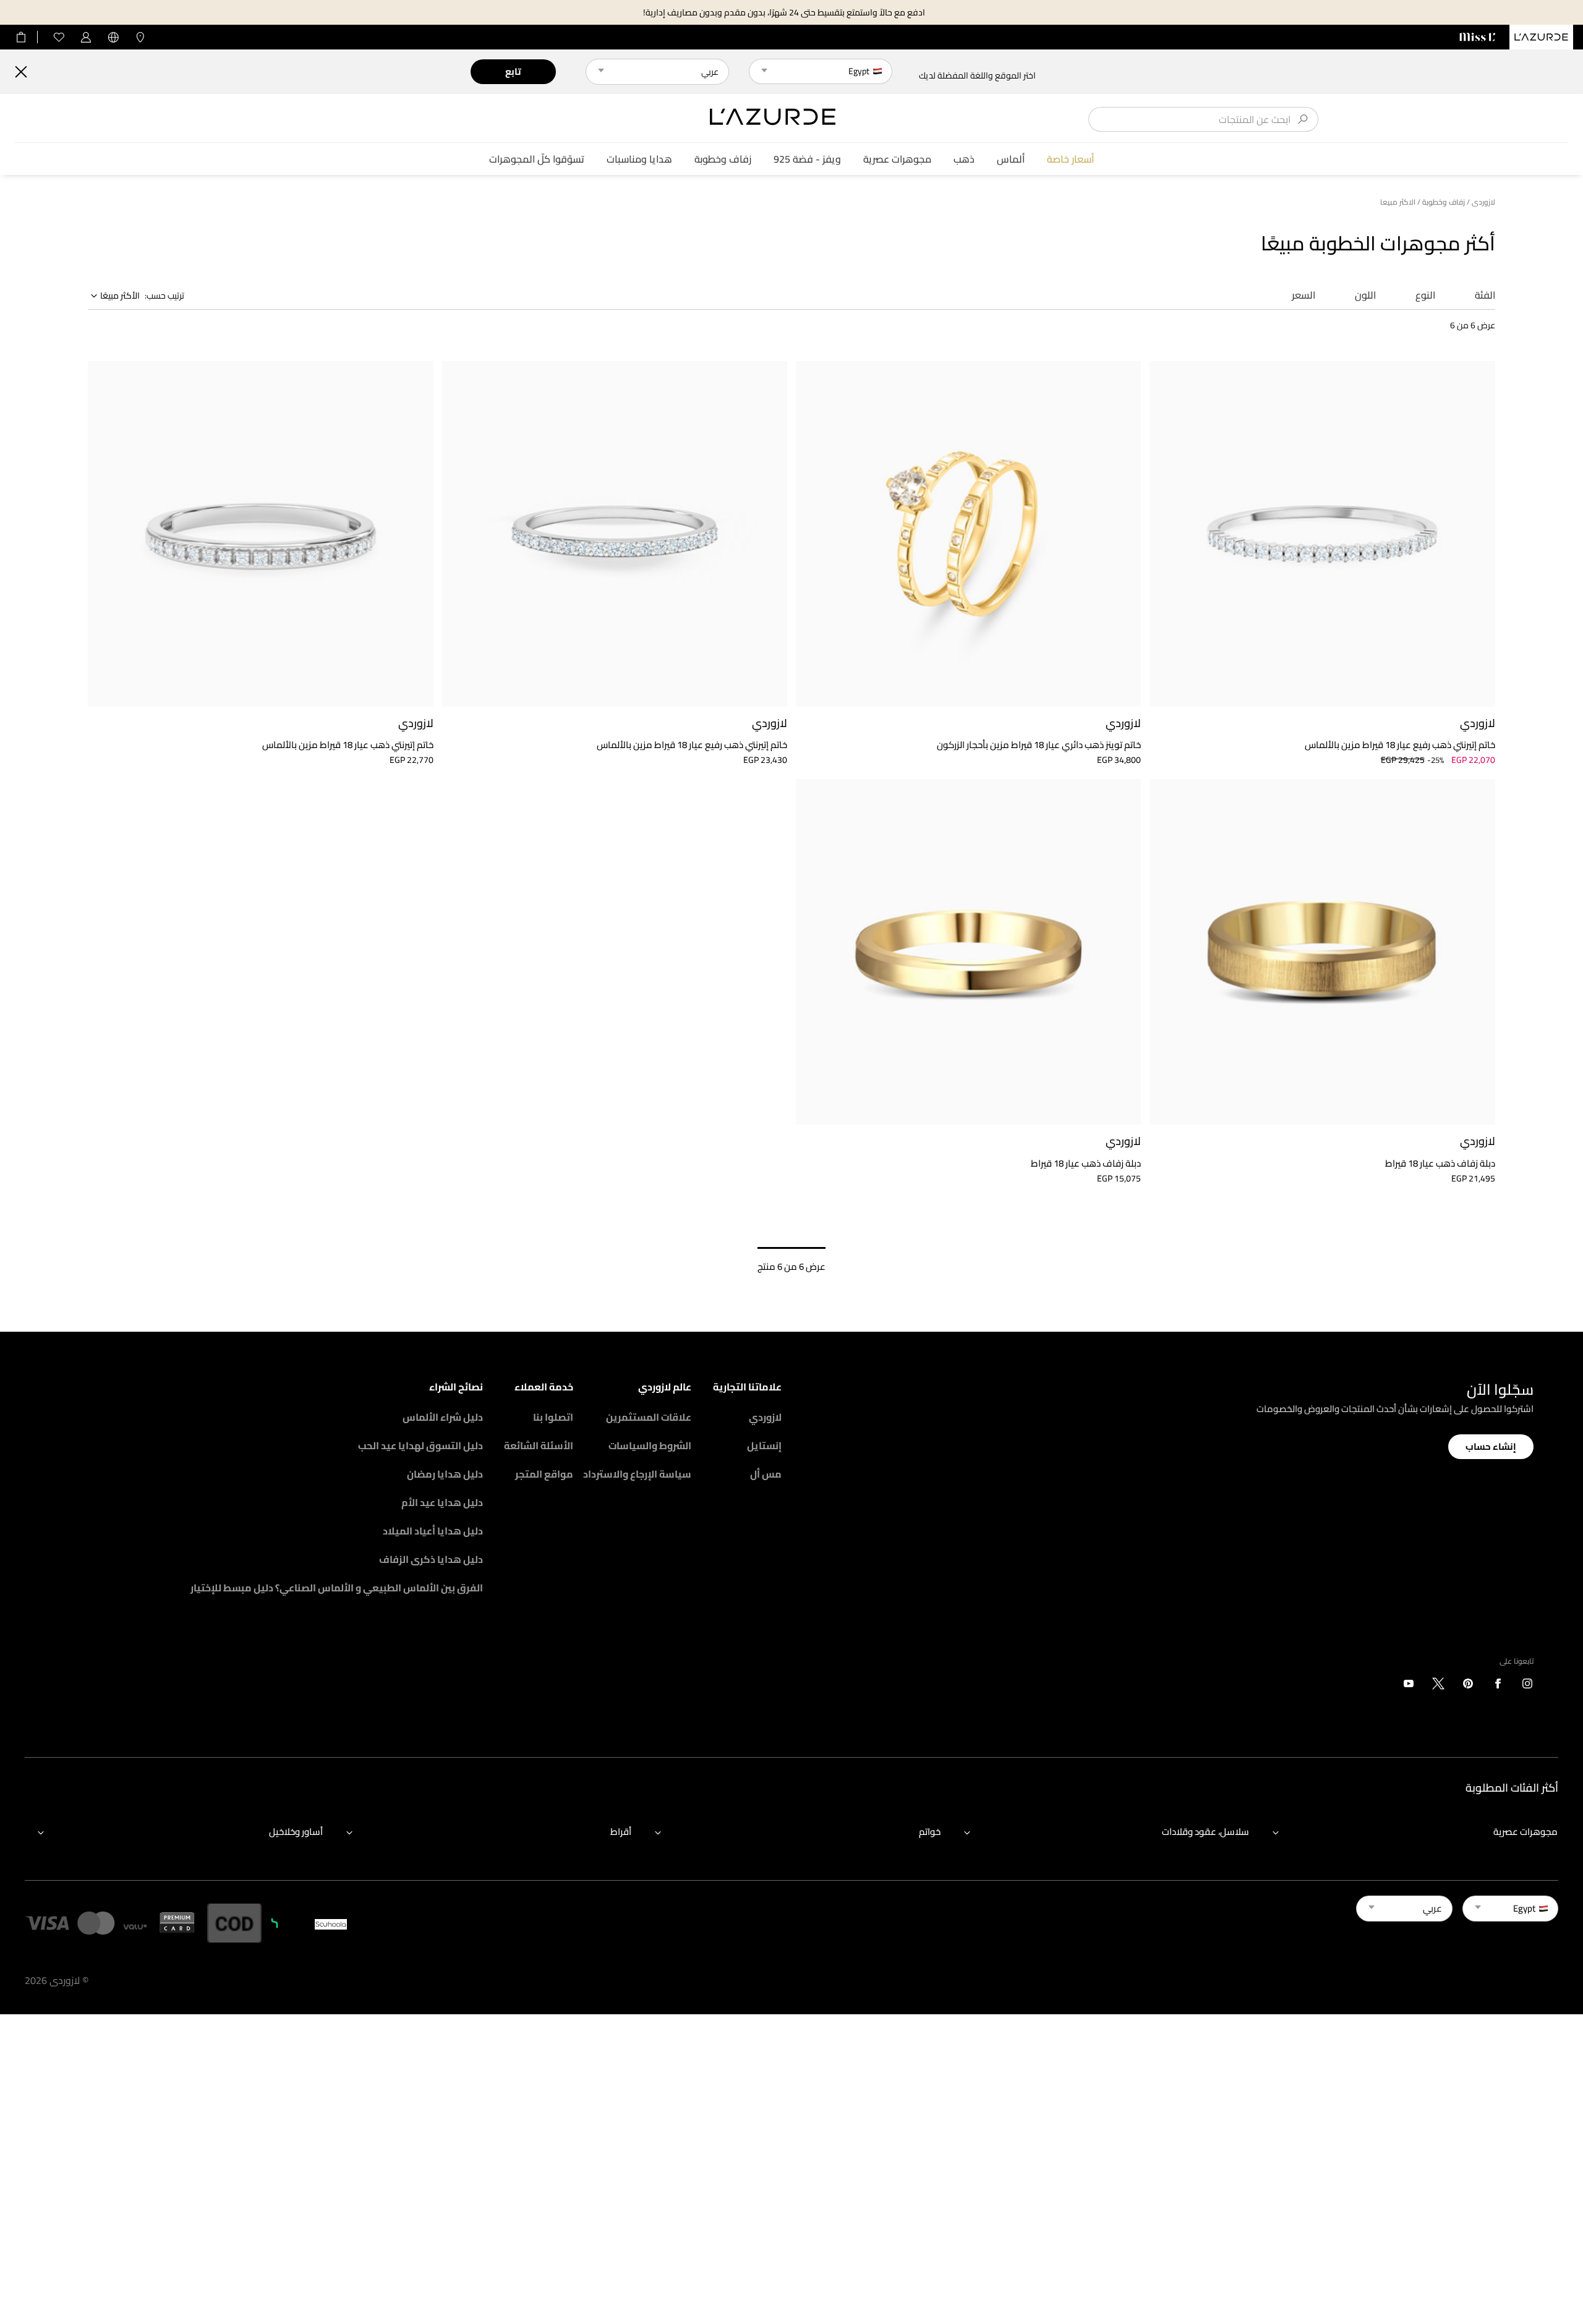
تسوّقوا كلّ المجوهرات (537, 159)
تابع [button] (513, 71)
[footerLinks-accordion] (1409, 1832)
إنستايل (764, 1445)
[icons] (1527, 1686)
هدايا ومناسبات (639, 159)
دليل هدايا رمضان (445, 1474)
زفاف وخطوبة (723, 159)
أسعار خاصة (1070, 159)
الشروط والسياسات (650, 1445)
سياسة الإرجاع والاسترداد (637, 1474)
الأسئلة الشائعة (539, 1445)
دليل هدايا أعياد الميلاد (433, 1531)
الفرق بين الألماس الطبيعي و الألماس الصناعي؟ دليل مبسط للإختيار (337, 1588)
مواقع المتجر (544, 1474)
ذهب (964, 159)
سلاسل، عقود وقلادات (1205, 1832)
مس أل (766, 1474)
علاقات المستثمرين (649, 1417)
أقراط (621, 1832)
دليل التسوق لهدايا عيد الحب (420, 1445)
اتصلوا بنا (553, 1417)
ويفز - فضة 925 (807, 159)
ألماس (1011, 159)
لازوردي (765, 1417)
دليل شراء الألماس (443, 1417)
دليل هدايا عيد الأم (442, 1502)
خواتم (930, 1832)
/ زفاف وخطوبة (1446, 202)
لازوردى (1483, 202)
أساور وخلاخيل (296, 1832)
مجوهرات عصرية (897, 159)
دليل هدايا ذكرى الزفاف (431, 1559)
